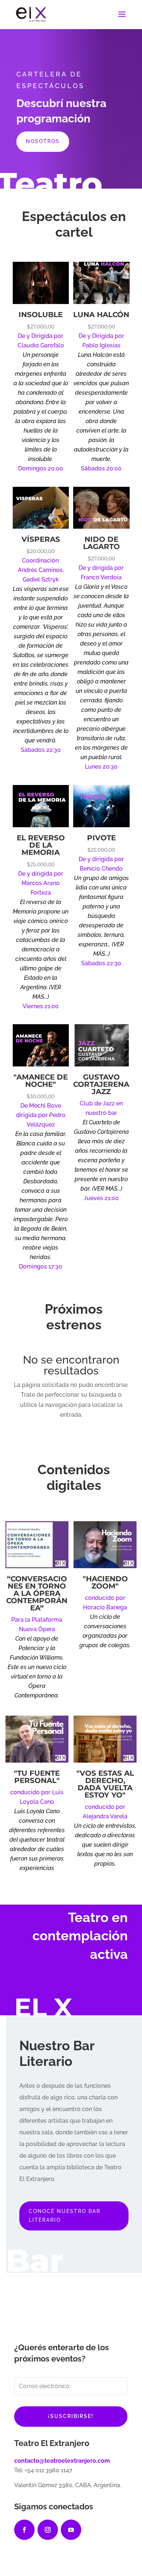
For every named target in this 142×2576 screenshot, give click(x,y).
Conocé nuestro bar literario (65, 2216)
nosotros (43, 141)
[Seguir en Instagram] (48, 2530)
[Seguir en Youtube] (71, 2530)
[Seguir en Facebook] (24, 2530)
